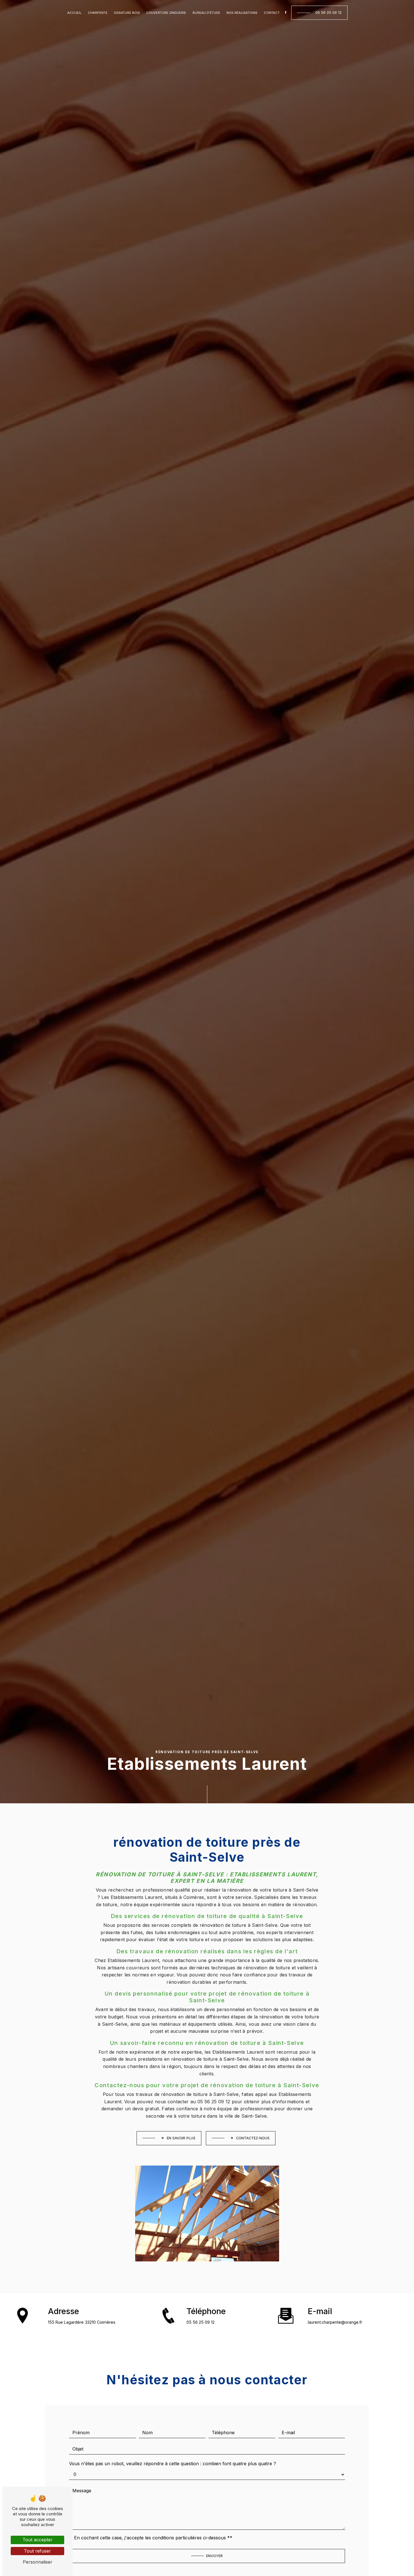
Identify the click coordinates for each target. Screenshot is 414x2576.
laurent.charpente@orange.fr (335, 2322)
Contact (272, 13)
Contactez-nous (253, 2138)
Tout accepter (38, 2540)
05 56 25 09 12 (329, 13)
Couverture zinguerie (166, 13)
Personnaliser (38, 2562)
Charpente (98, 13)
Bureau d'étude (206, 13)
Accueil (74, 13)
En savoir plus (181, 2138)
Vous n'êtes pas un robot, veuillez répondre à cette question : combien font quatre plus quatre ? (172, 2464)
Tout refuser (37, 2551)
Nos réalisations (242, 13)
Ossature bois (127, 13)
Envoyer (214, 2556)
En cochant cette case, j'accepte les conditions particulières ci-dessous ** (153, 2538)
